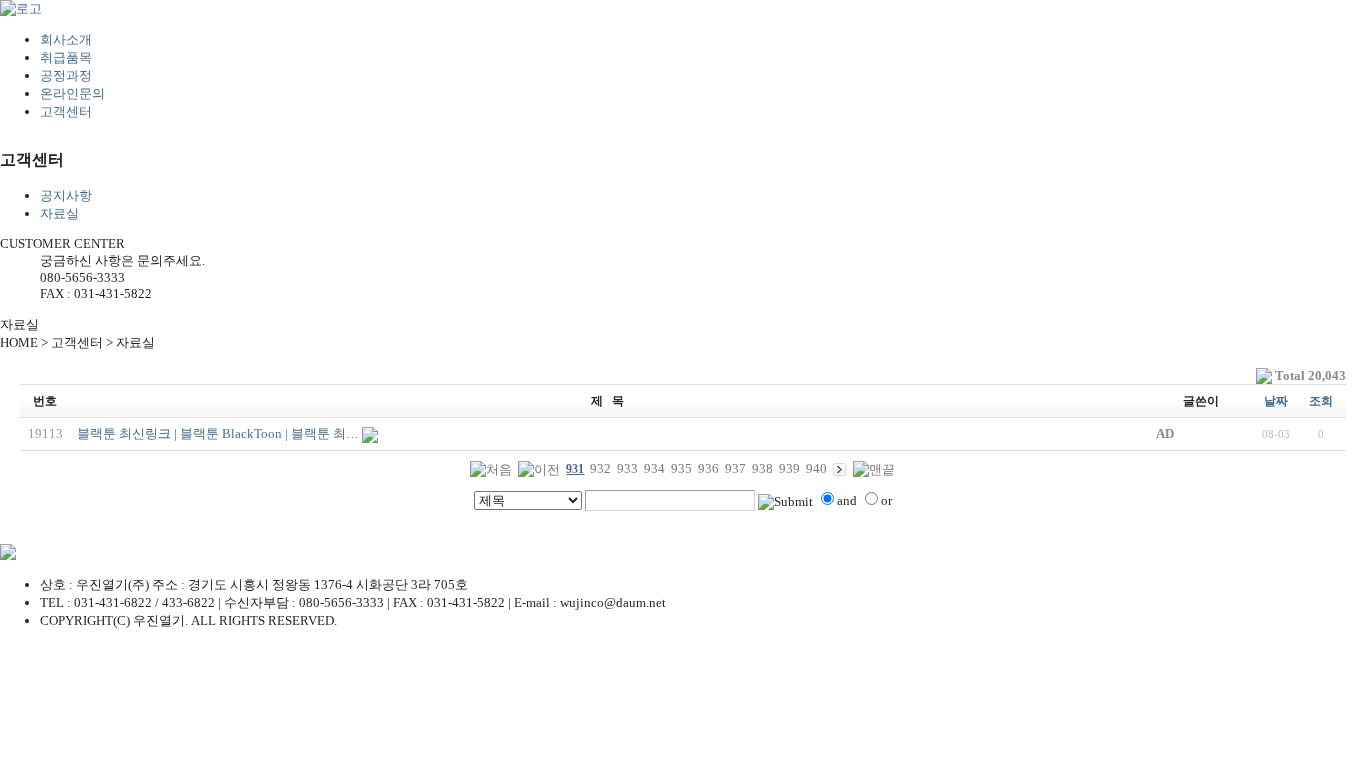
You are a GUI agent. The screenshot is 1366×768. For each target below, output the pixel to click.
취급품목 (66, 57)
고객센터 (66, 111)
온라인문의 (72, 93)
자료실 (59, 213)
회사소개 (66, 39)
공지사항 (66, 195)
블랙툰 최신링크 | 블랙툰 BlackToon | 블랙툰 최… (218, 433)
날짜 (1276, 401)
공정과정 (66, 75)
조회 (1321, 401)
